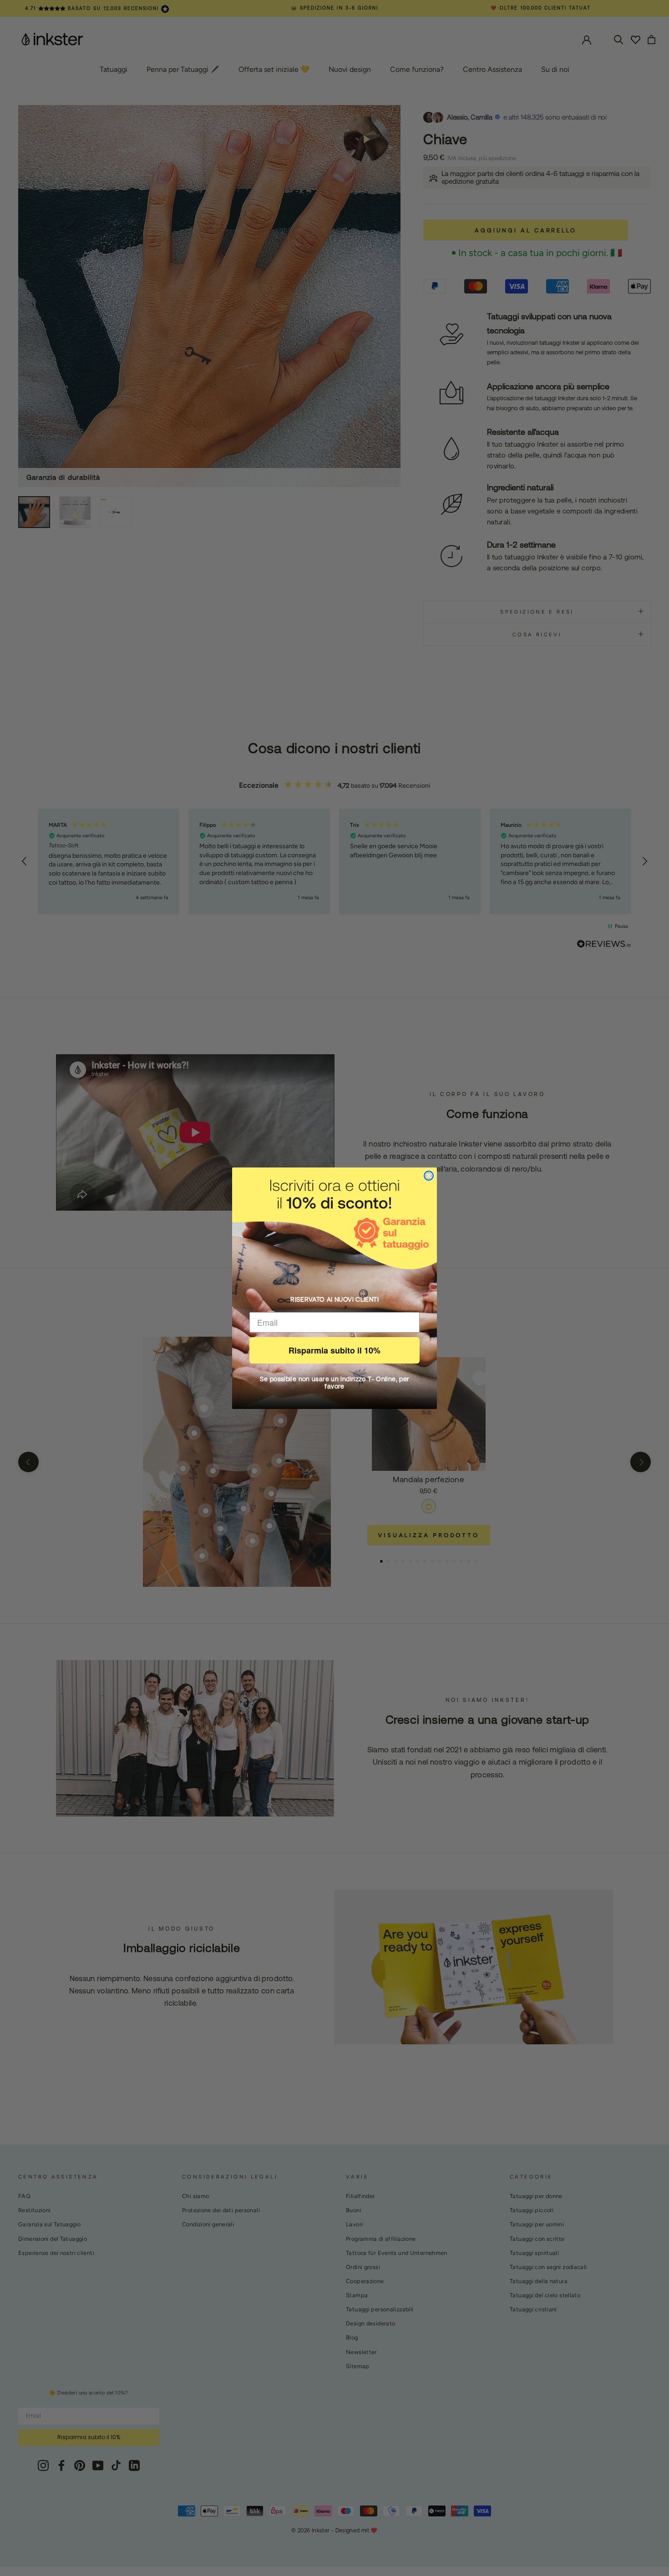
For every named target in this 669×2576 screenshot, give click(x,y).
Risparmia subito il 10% (334, 1350)
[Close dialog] (429, 1176)
